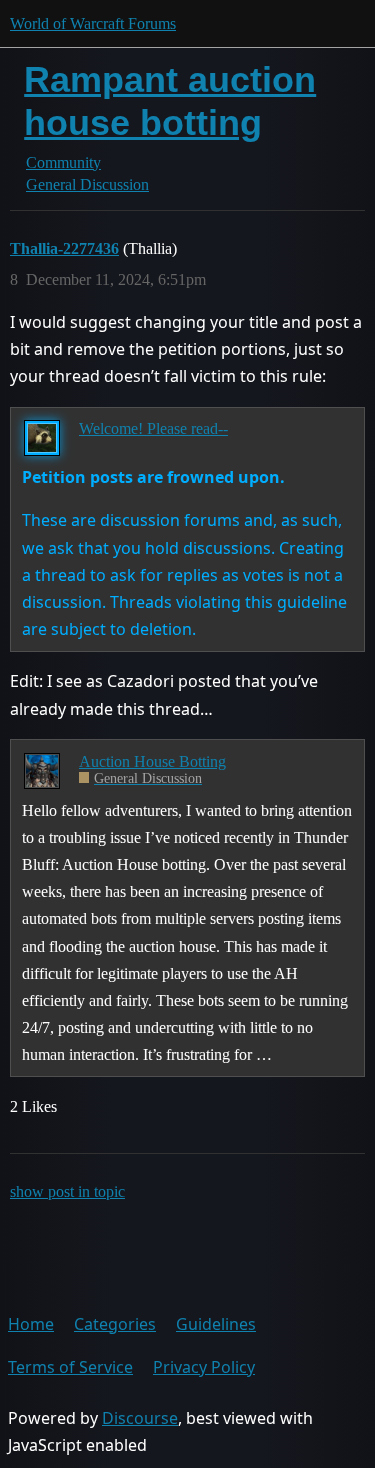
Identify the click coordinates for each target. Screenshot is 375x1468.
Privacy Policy (204, 1367)
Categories (115, 1324)
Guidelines (216, 1324)
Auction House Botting (152, 761)
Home (31, 1324)
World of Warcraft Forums (93, 23)
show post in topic (67, 1191)
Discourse (140, 1418)
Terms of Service (70, 1367)
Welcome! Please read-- (153, 428)
